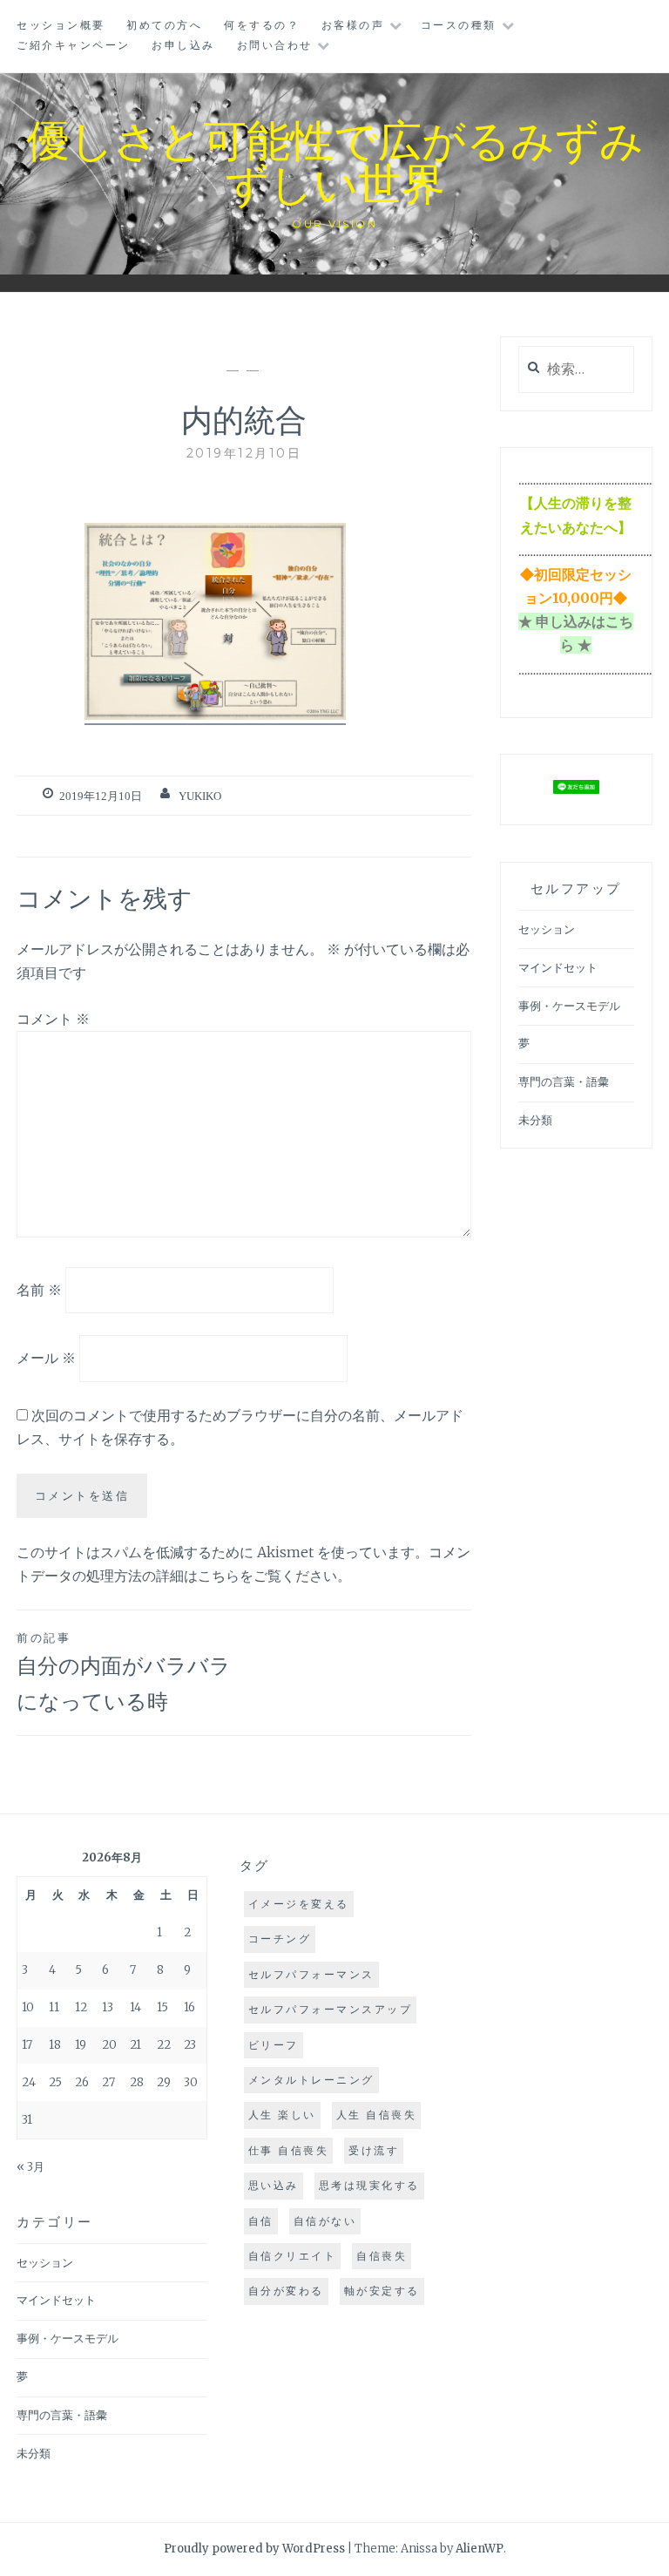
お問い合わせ (275, 45)
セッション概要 (61, 25)
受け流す (374, 2150)
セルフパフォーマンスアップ (331, 2009)
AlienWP (480, 2549)
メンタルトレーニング (311, 2080)
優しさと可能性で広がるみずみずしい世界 (335, 160)
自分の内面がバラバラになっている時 (124, 1672)
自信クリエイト (293, 2256)
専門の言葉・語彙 (564, 1082)
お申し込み (183, 45)
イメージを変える (299, 1904)
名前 (39, 1289)
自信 (261, 2221)
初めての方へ (164, 25)
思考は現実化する (369, 2185)
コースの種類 (459, 25)
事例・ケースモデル (569, 1006)
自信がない (325, 2221)
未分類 (535, 1120)
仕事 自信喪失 (289, 2150)
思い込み (274, 2185)
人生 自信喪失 (377, 2115)
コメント (53, 1019)
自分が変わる (286, 2291)
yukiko (200, 796)
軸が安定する (382, 2291)
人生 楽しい (282, 2115)
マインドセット (558, 968)
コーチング (280, 1939)
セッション (547, 929)
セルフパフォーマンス (311, 1974)
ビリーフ (274, 2045)
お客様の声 (353, 25)
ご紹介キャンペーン (74, 45)
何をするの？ (262, 25)
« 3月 (30, 2167)
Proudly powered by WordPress (254, 2549)
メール (46, 1358)
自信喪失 (382, 2256)
